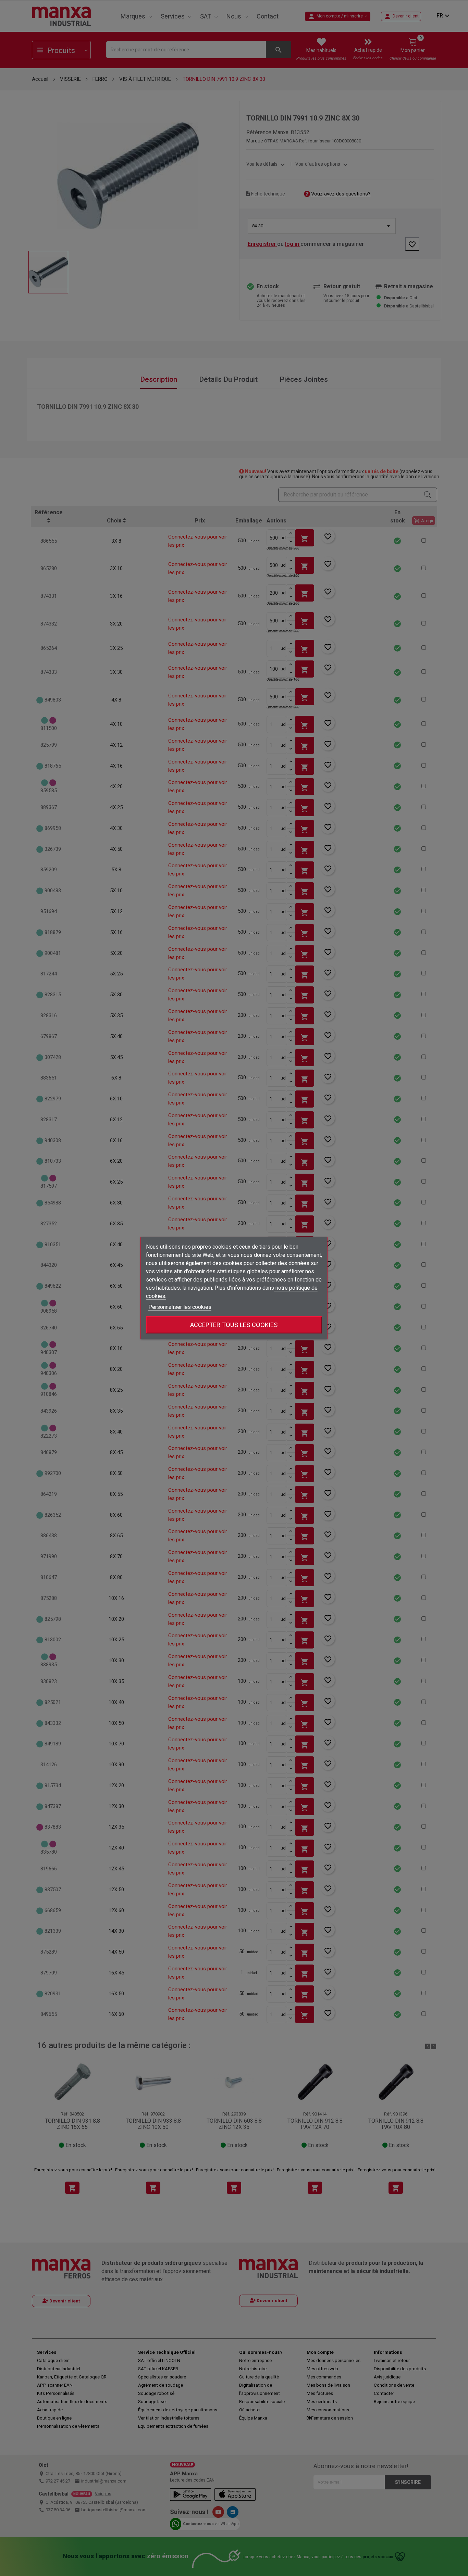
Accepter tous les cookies (234, 1325)
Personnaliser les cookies (180, 1307)
